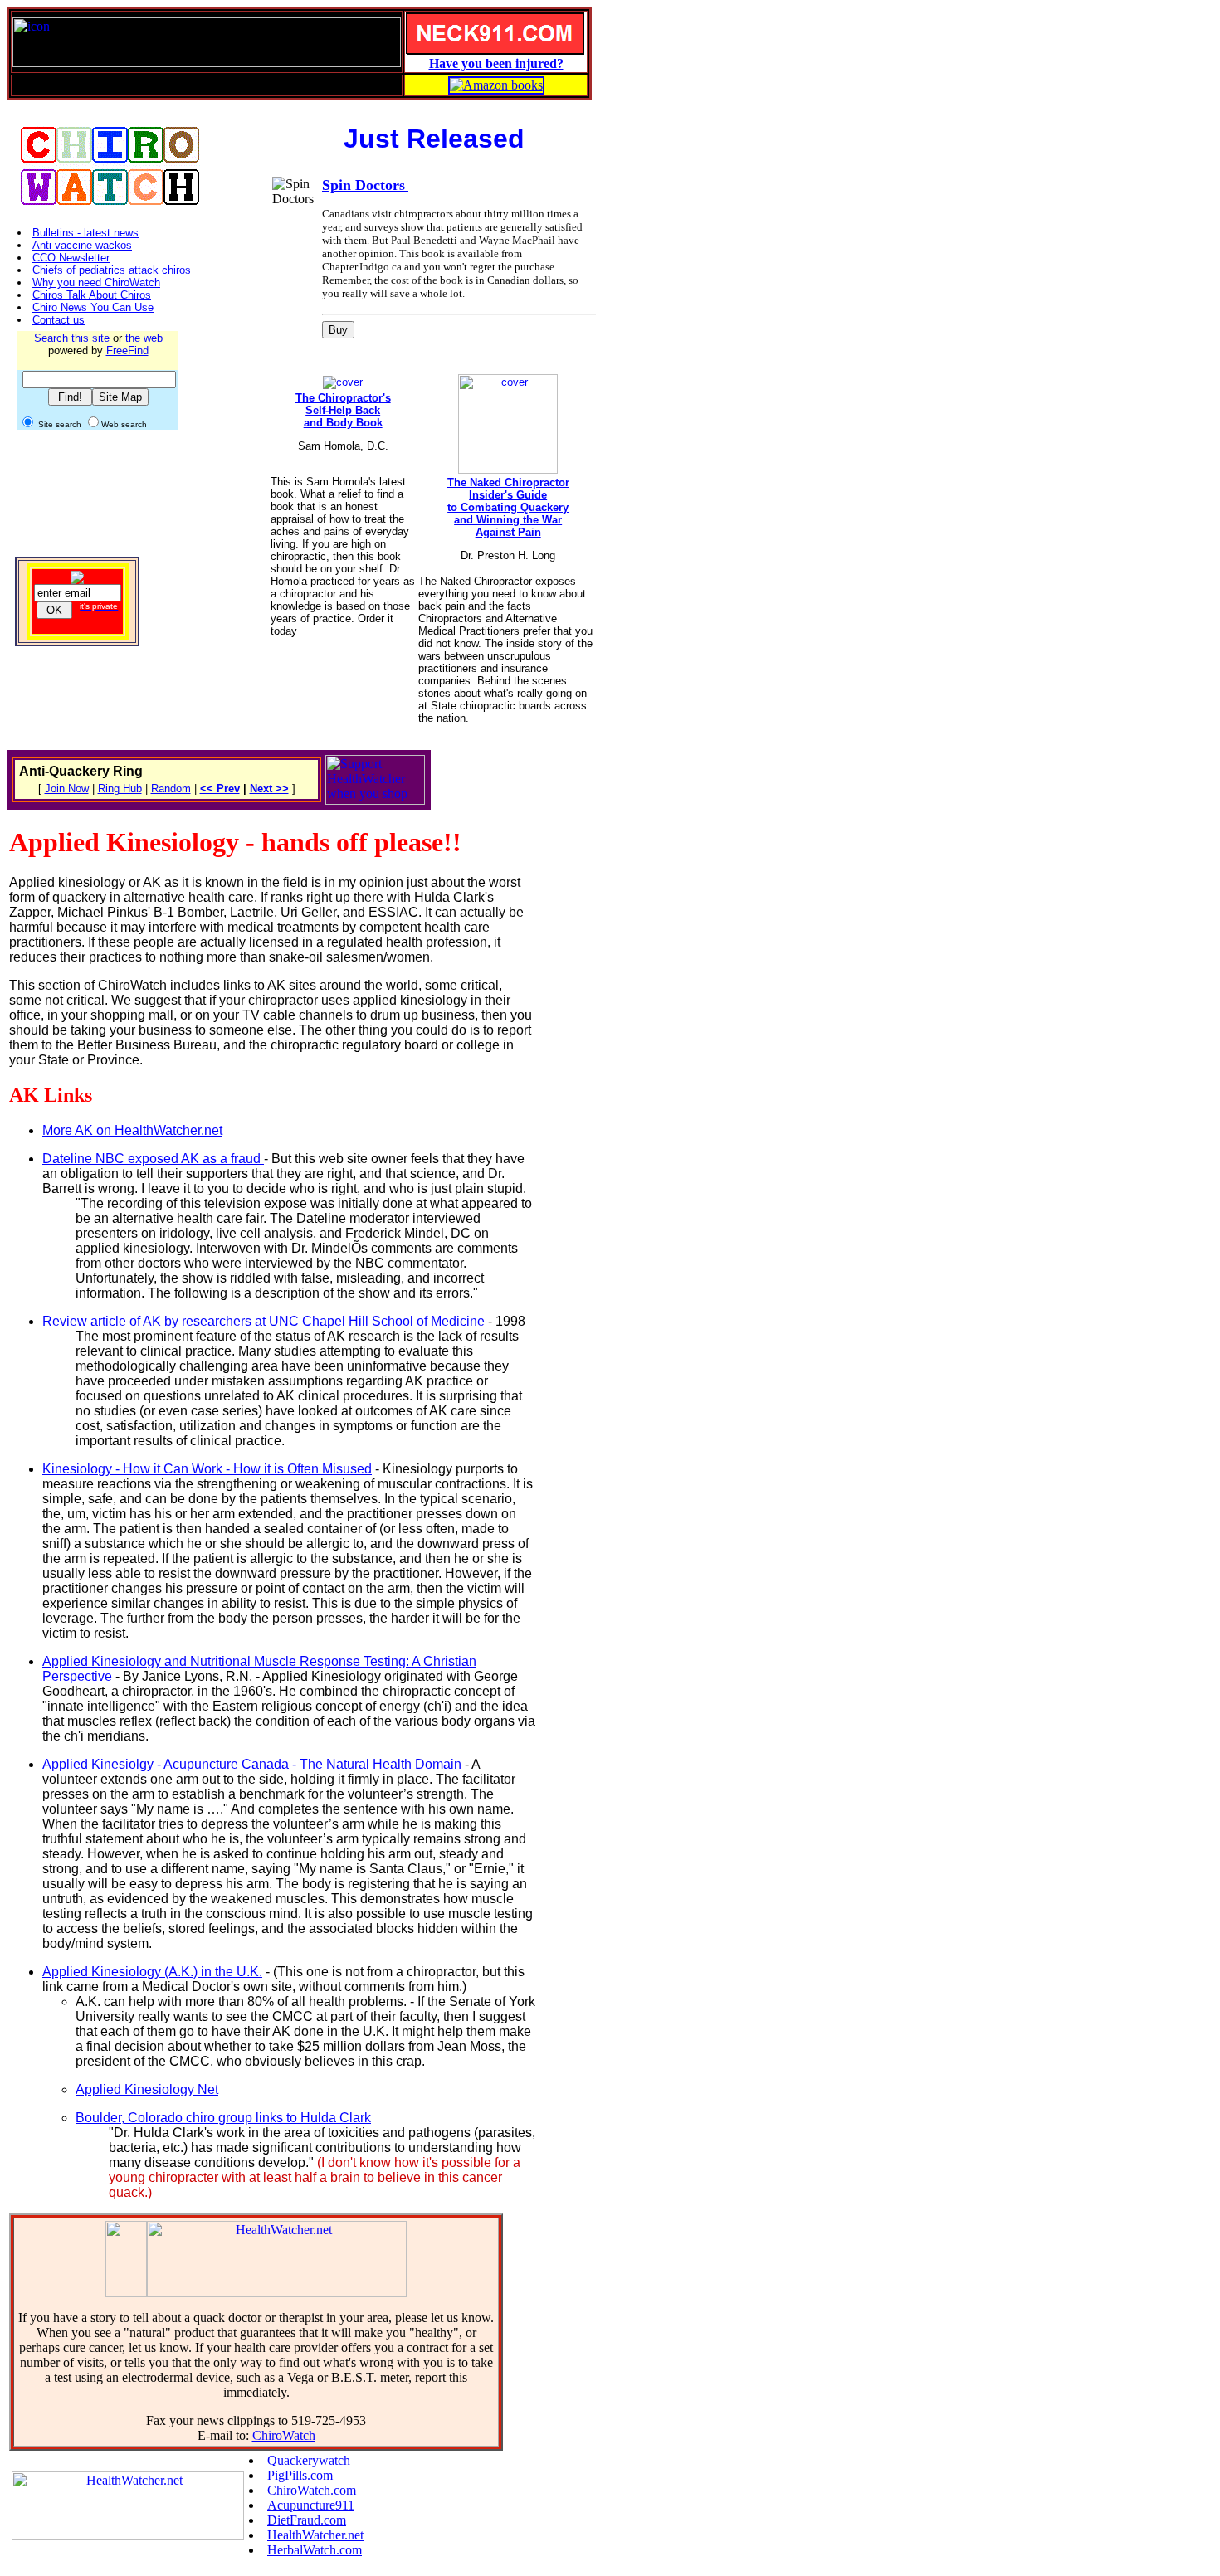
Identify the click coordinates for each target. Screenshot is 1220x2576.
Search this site (72, 338)
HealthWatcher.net (315, 2535)
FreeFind (127, 351)
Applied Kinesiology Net (147, 2089)
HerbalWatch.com (315, 2550)
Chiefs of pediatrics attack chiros (112, 270)
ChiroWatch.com (312, 2490)
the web (144, 338)
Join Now (67, 789)
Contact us (59, 320)
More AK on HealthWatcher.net (132, 1130)
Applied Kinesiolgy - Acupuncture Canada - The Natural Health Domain (252, 1764)
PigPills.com (300, 2475)
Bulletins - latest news (85, 233)
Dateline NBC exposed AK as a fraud (153, 1159)
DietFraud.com (307, 2520)
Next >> (269, 789)
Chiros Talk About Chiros (92, 295)
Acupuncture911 (311, 2505)
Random (171, 789)
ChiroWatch (284, 2435)
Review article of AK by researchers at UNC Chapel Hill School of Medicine (265, 1321)
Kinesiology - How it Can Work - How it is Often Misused (207, 1469)
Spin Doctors (364, 185)
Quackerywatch (309, 2460)
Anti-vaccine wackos (82, 245)
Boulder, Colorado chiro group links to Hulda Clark (223, 2118)
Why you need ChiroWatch (96, 282)
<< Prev (220, 789)
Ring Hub (120, 789)
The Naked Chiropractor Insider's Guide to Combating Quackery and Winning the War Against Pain (508, 507)
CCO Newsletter (71, 258)
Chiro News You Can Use (93, 307)
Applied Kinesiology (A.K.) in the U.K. (152, 1972)
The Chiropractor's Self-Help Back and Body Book (343, 410)
